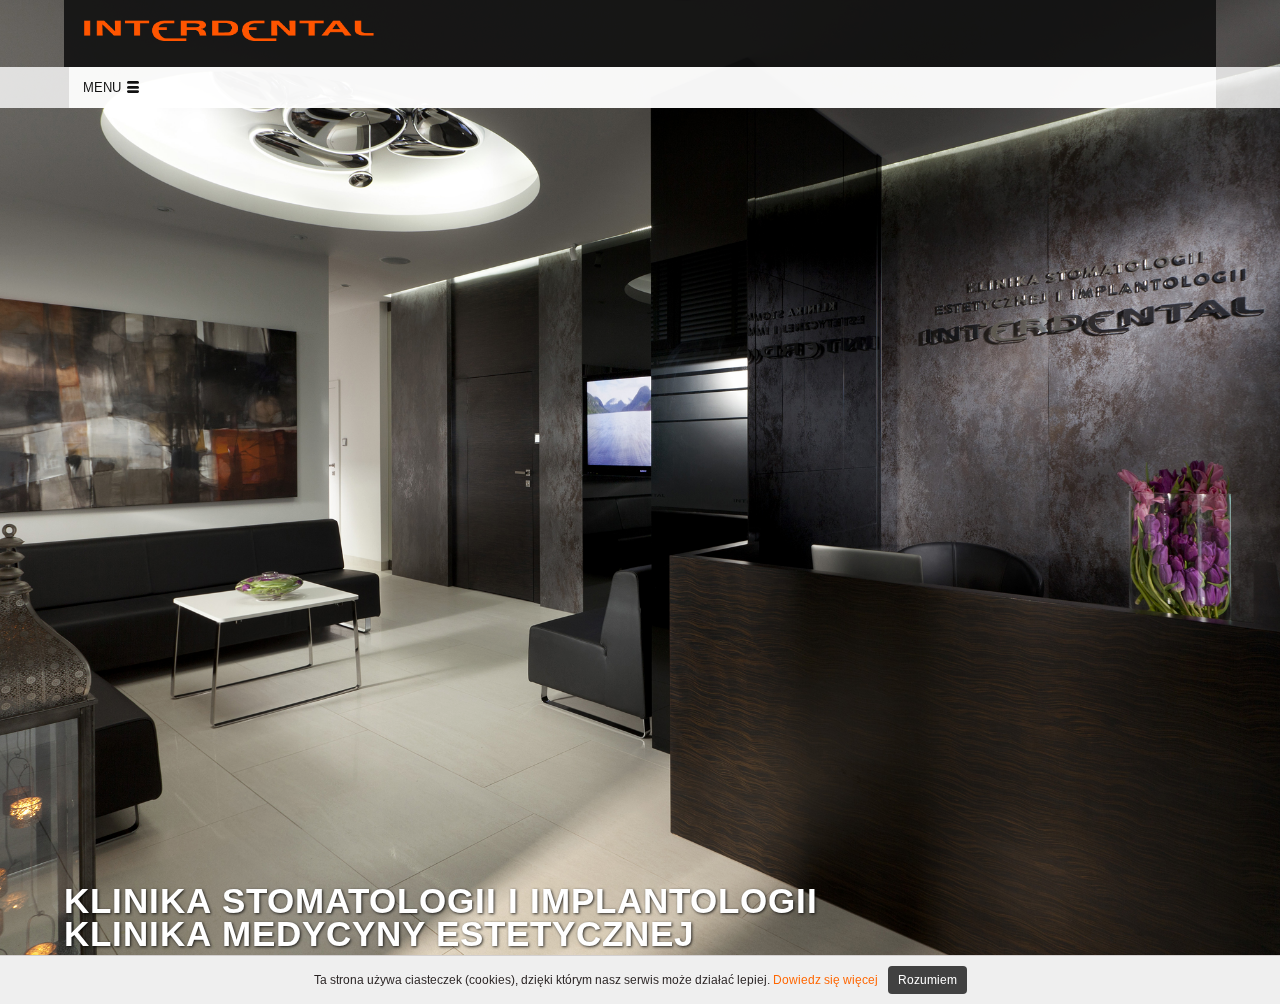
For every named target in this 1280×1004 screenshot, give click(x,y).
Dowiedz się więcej (825, 980)
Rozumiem (927, 980)
